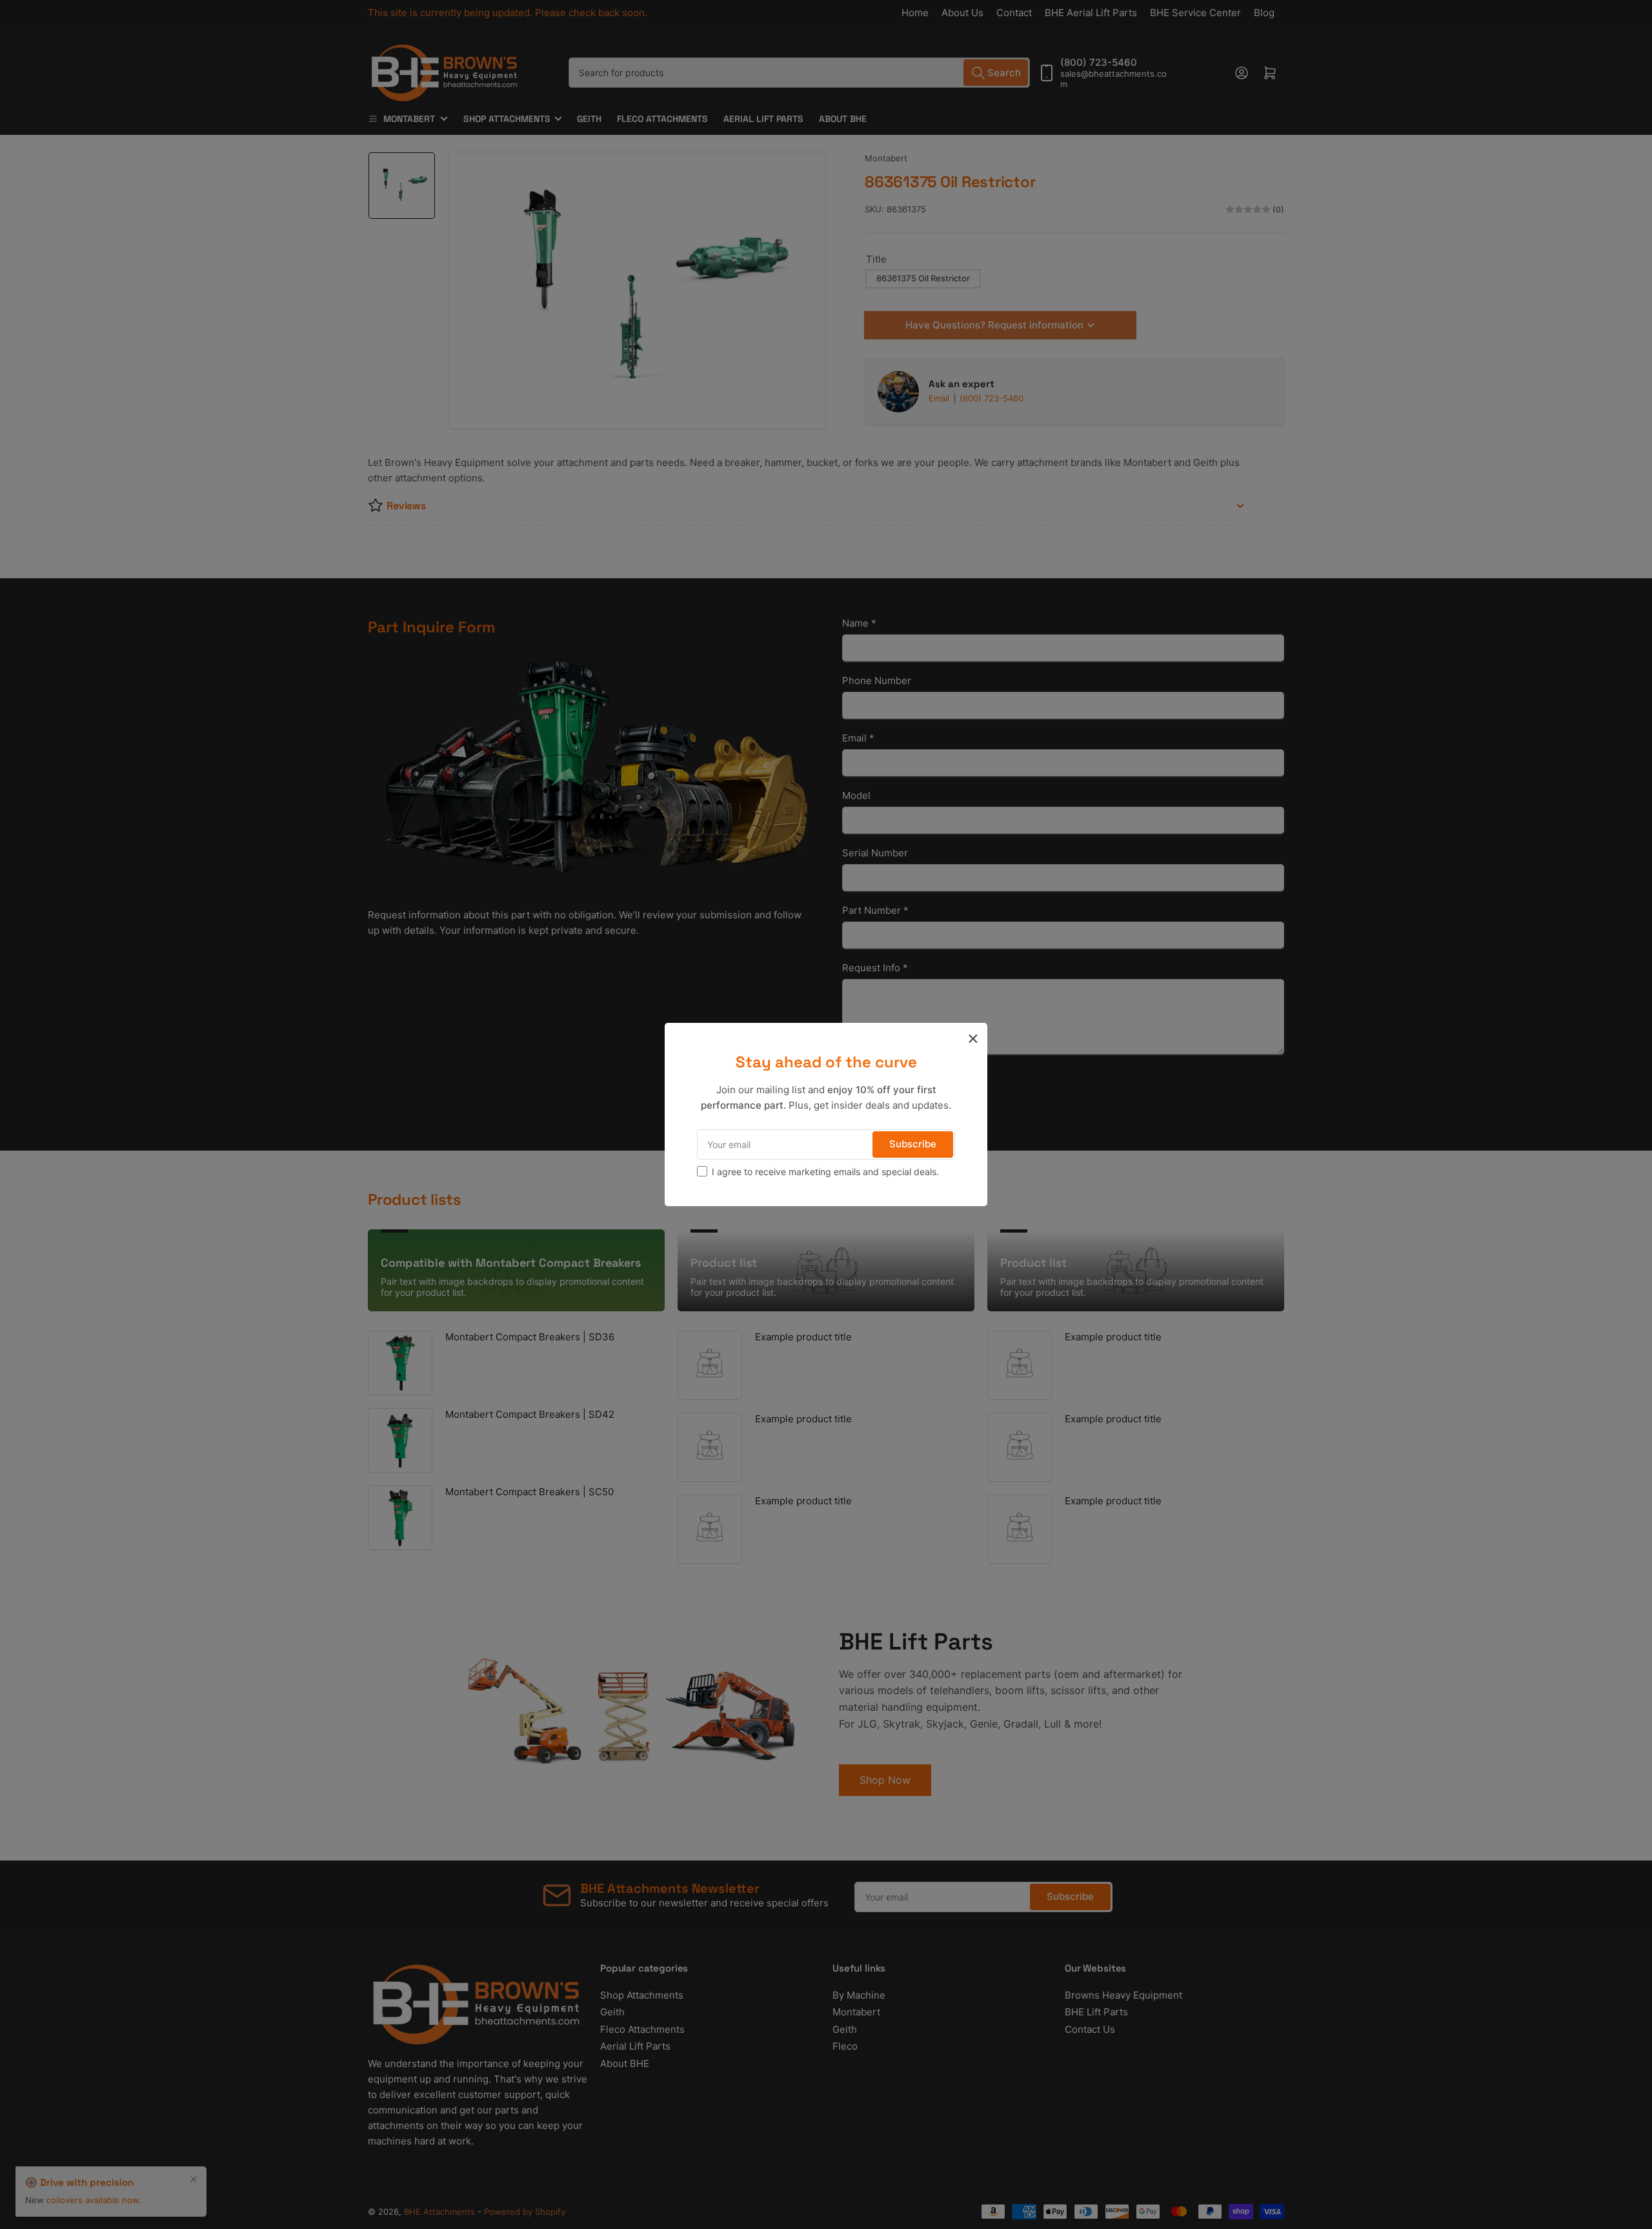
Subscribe (913, 1144)
